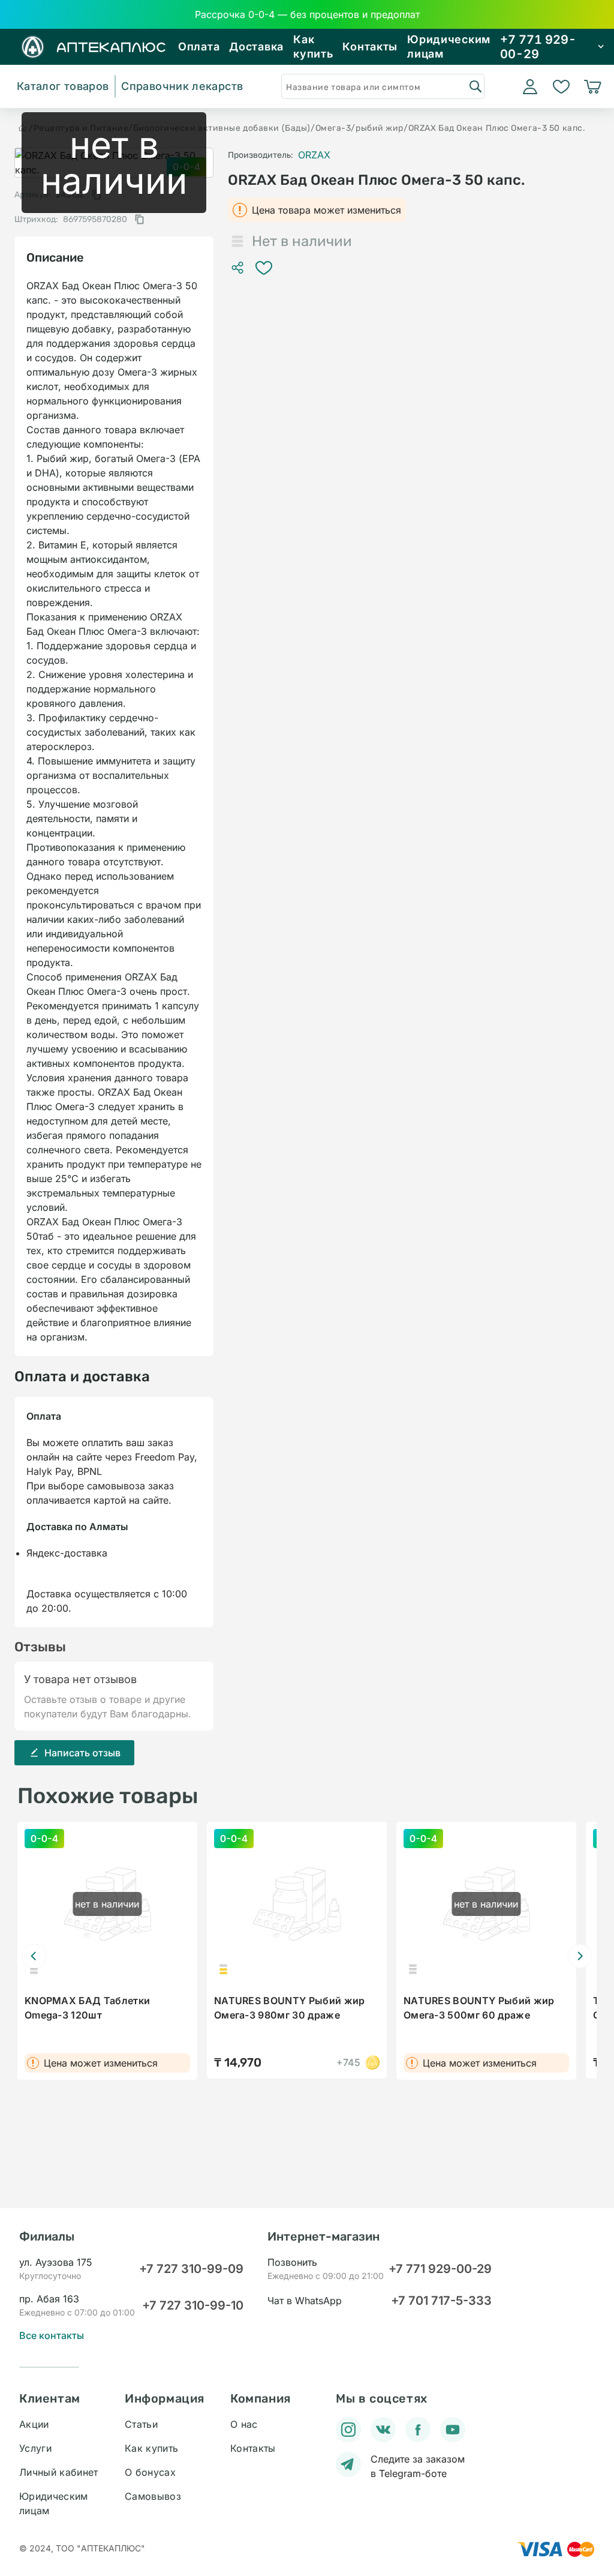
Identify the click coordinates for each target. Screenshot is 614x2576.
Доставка (256, 47)
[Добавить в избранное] (264, 268)
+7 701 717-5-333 (441, 2301)
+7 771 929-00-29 (440, 2269)
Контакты (370, 47)
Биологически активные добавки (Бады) (222, 128)
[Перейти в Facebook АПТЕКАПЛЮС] (418, 2430)
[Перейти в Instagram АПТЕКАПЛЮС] (348, 2430)
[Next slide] (580, 1956)
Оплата (199, 47)
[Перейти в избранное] (561, 86)
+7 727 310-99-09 (191, 2269)
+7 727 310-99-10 (193, 2305)
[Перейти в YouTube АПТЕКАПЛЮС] (453, 2430)
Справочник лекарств (182, 86)
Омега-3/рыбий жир (360, 128)
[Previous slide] (34, 1956)
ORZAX (314, 155)
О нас (244, 2424)
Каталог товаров (63, 86)
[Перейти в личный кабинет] (530, 86)
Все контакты (52, 2335)
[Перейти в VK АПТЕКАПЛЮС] (383, 2430)
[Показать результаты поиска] (475, 86)
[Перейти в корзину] (592, 86)
